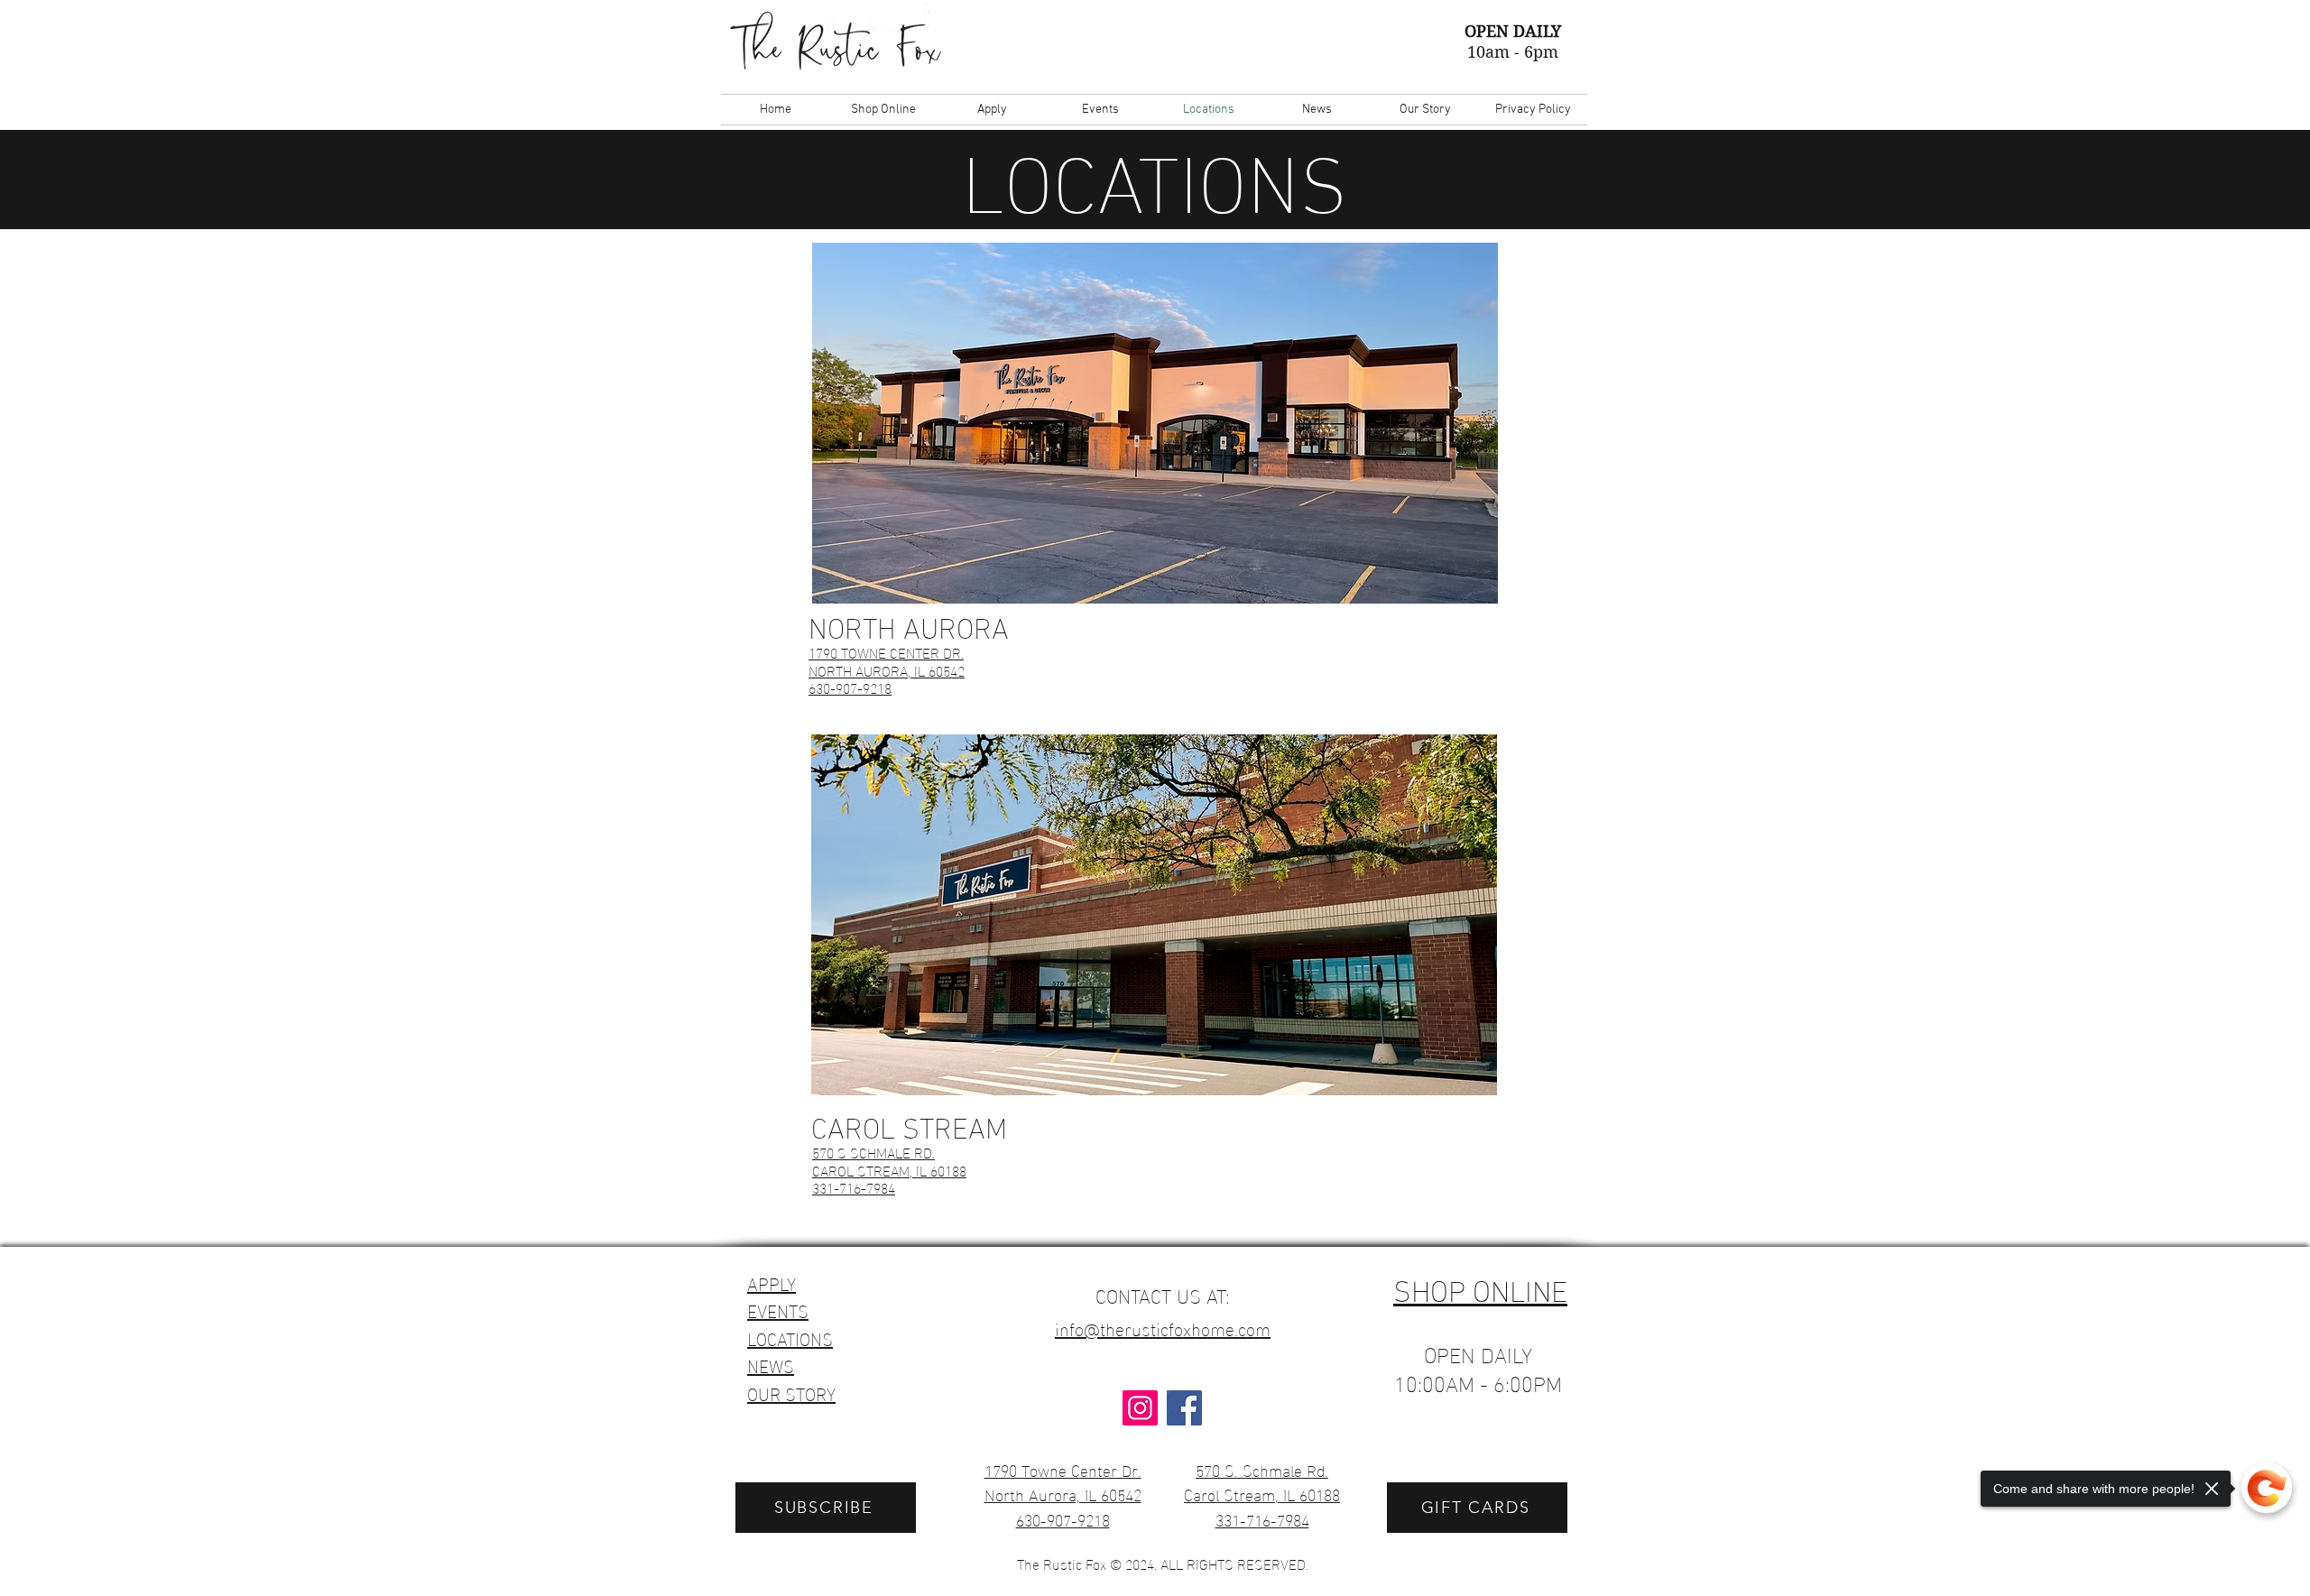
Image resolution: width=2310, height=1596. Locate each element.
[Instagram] (1140, 1408)
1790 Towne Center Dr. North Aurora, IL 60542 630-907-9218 (1063, 1494)
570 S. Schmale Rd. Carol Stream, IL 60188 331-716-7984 (1262, 1494)
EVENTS (778, 1309)
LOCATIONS (790, 1337)
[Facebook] (1184, 1408)
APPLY (772, 1282)
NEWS (771, 1364)
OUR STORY (791, 1392)
